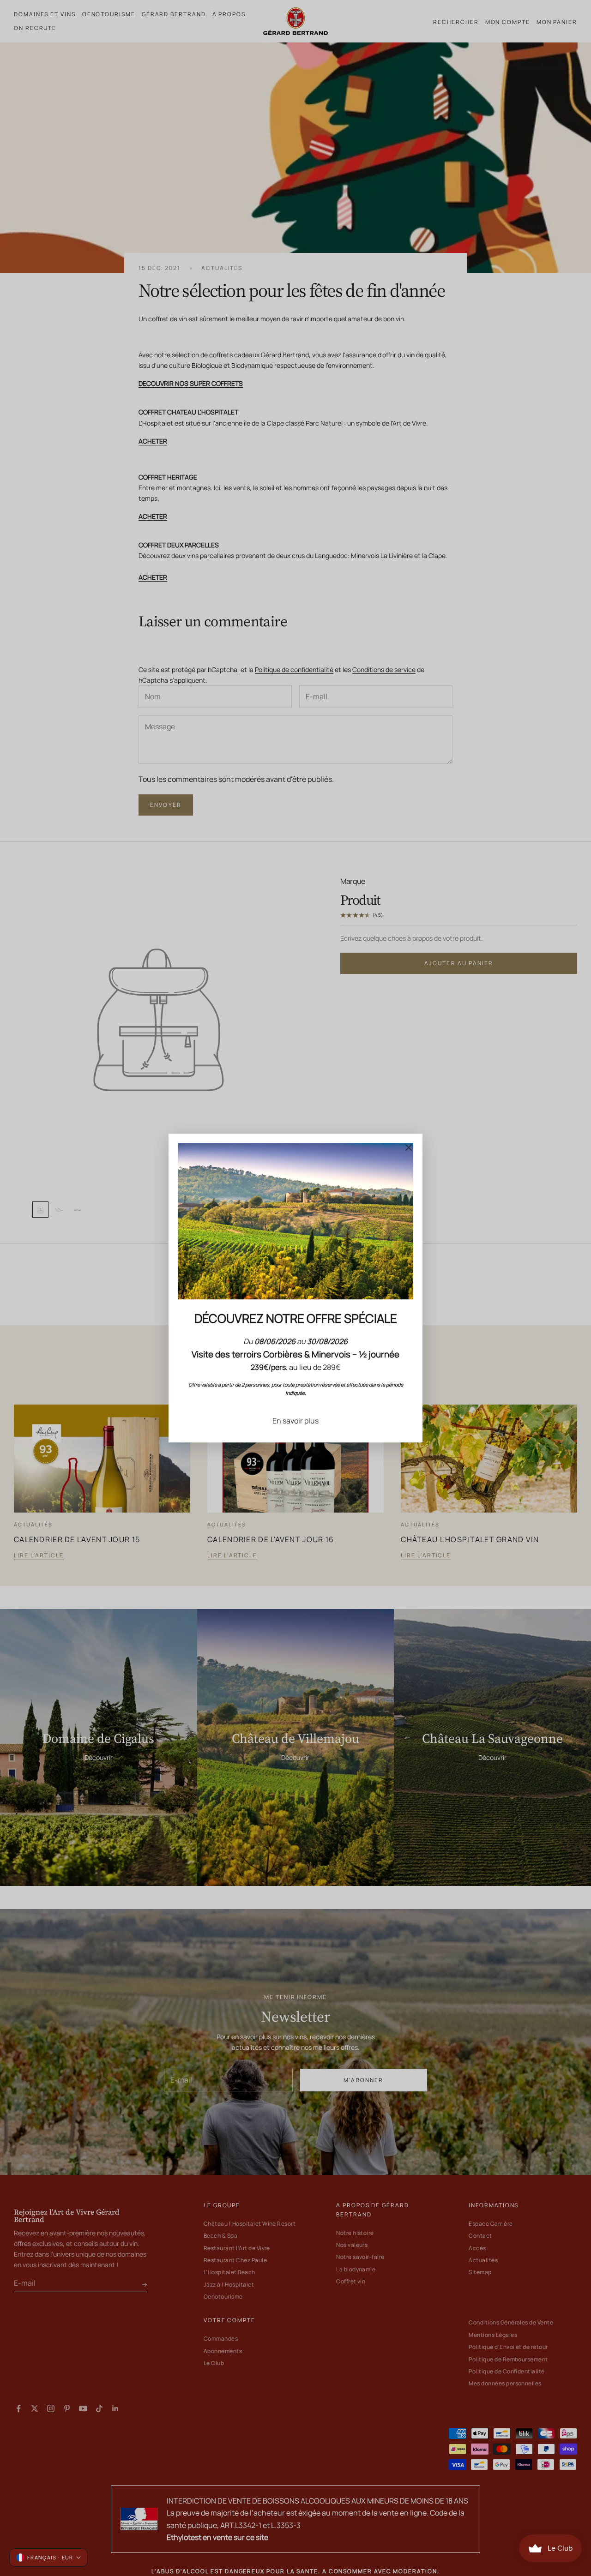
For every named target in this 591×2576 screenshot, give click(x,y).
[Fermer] (409, 1147)
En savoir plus (295, 1421)
